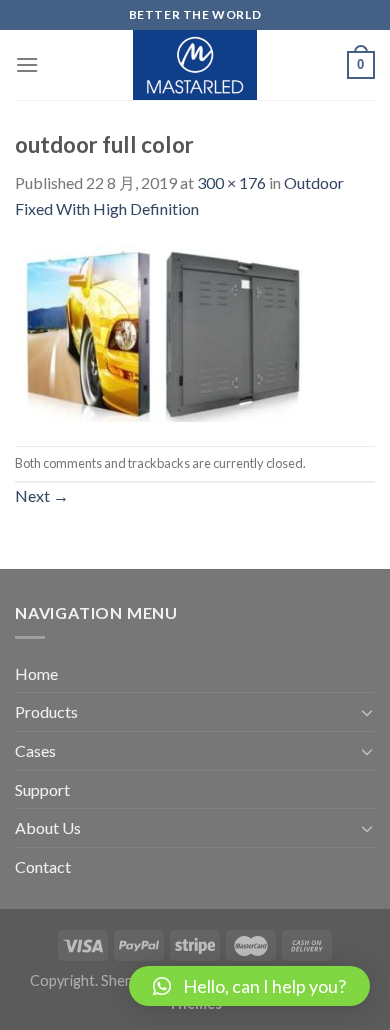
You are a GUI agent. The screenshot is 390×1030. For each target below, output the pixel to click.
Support (42, 789)
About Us (48, 827)
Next (42, 495)
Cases (35, 750)
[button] (249, 986)
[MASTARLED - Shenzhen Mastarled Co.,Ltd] (195, 65)
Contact (43, 866)
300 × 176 (231, 182)
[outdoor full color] (165, 331)
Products (46, 711)
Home (36, 673)
